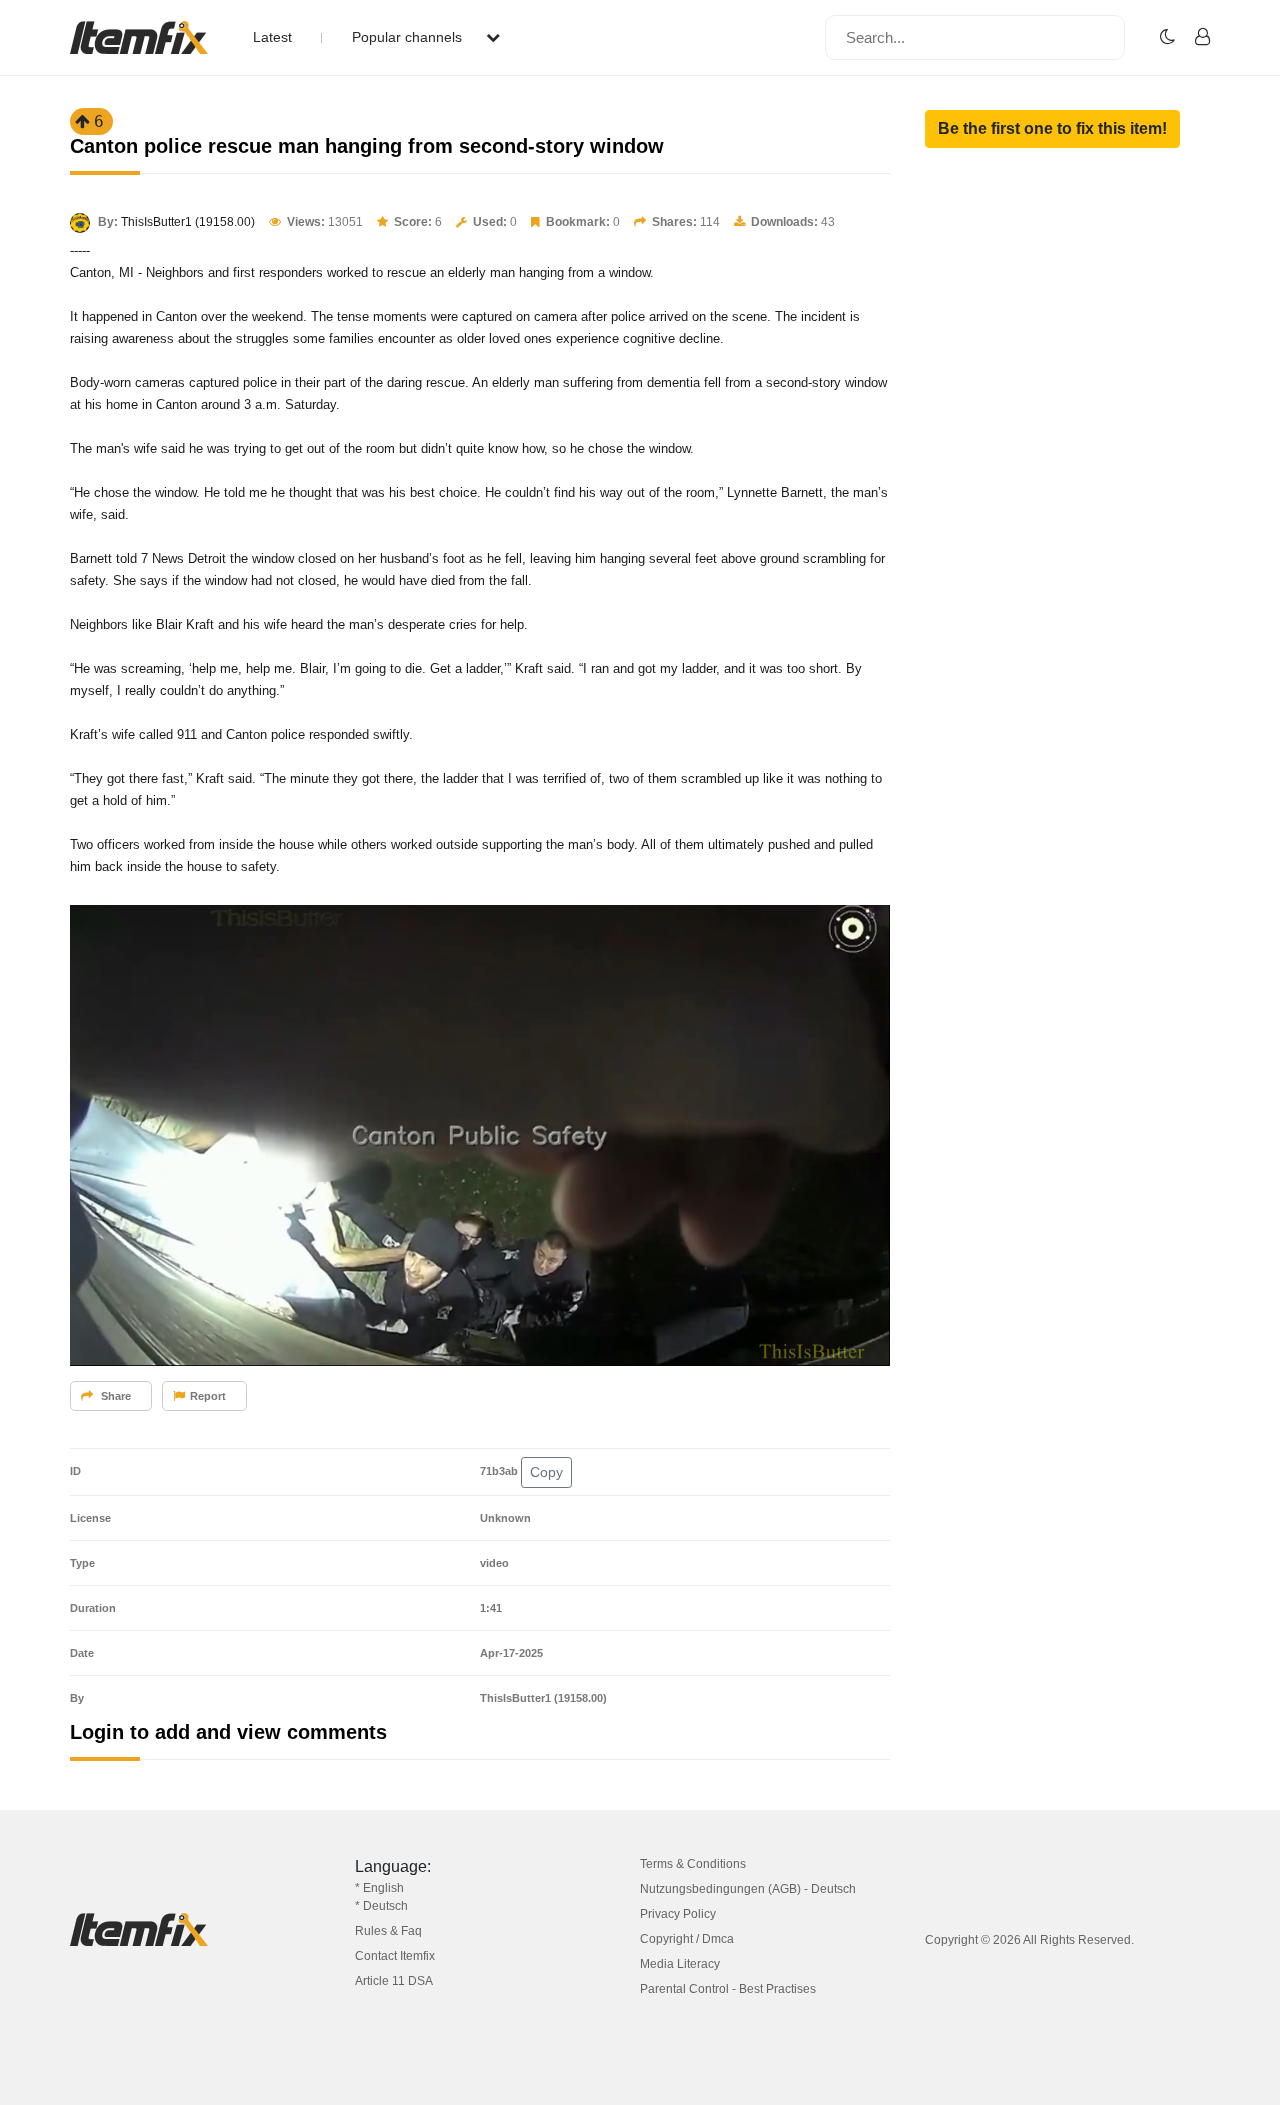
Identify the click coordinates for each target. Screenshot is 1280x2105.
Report (208, 1396)
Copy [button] (546, 1472)
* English (379, 1888)
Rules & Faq (388, 1931)
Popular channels (409, 37)
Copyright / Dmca (687, 1939)
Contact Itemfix (395, 1956)
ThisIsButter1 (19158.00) (188, 222)
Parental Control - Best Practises (728, 1989)
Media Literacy (680, 1964)
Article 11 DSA (394, 1981)
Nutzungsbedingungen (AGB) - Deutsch (748, 1889)
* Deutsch (381, 1906)
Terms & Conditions (693, 1864)
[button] (1052, 129)
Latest (272, 37)
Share (114, 1396)
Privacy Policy (678, 1914)
